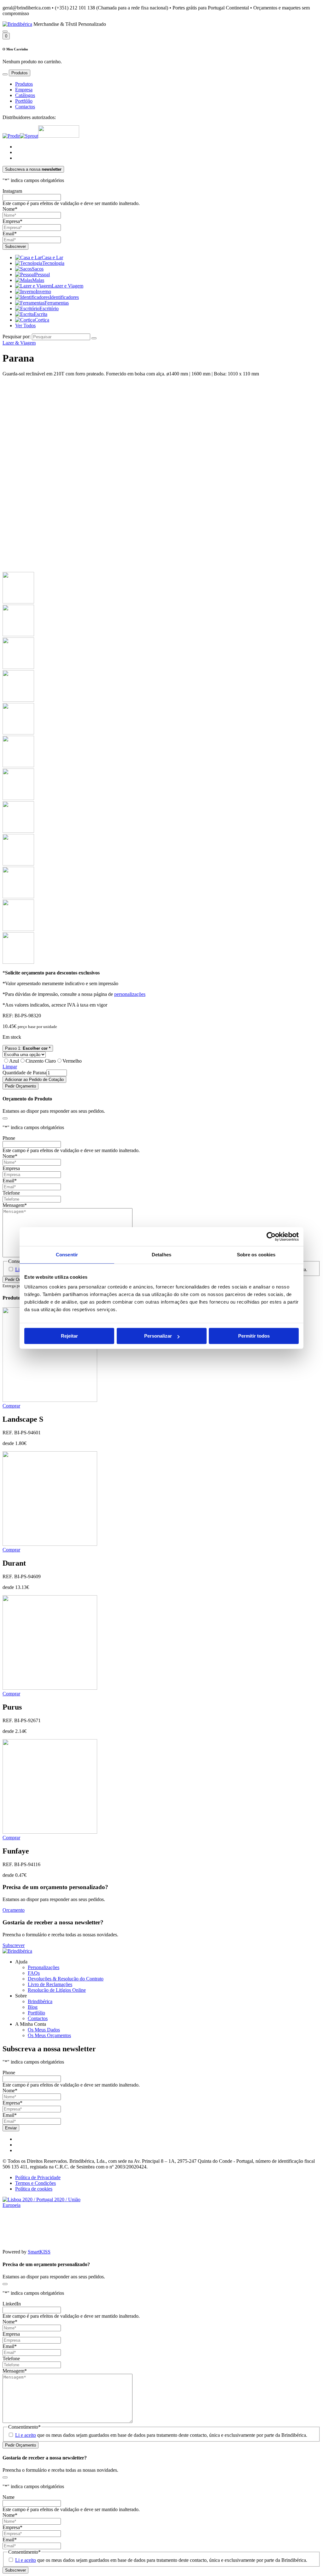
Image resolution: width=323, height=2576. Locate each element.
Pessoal (42, 274)
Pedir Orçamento (21, 1086)
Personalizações (44, 1967)
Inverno (43, 291)
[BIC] (59, 136)
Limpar (10, 1067)
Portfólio (24, 101)
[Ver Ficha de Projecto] (50, 2205)
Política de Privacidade (38, 2177)
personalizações (130, 994)
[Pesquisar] (5, 31)
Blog (33, 2007)
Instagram (12, 191)
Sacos (38, 269)
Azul (14, 1061)
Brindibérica (40, 2001)
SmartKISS (39, 2252)
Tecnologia (53, 263)
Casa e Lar (52, 257)
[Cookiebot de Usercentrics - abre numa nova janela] (271, 1237)
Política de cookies (34, 2189)
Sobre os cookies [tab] (256, 1255)
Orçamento (14, 1910)
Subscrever (14, 1945)
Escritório (49, 308)
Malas (38, 280)
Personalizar (158, 1336)
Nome (10, 209)
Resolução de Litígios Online (57, 1990)
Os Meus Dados (44, 2030)
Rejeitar (69, 1336)
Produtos (24, 84)
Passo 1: (28, 1048)
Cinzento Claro (41, 1061)
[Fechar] (5, 1118)
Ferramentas (57, 303)
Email (10, 234)
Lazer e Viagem (68, 286)
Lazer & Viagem (19, 343)
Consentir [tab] (67, 1255)
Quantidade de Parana (24, 1073)
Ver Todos (25, 326)
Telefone (11, 1193)
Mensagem (15, 1205)
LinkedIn (12, 2304)
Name (9, 2497)
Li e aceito (26, 2435)
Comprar (11, 1406)
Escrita (41, 314)
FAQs (34, 1973)
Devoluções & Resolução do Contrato (66, 1979)
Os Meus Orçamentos (49, 2035)
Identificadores (64, 297)
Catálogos (25, 95)
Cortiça (42, 320)
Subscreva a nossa (33, 169)
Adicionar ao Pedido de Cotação (34, 1080)
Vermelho (72, 1061)
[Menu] (5, 74)
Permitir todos (254, 1336)
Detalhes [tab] (161, 1255)
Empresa (24, 90)
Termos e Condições (35, 2183)
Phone (9, 1138)
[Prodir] (11, 136)
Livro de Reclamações (50, 1984)
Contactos (25, 107)
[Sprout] (29, 136)
